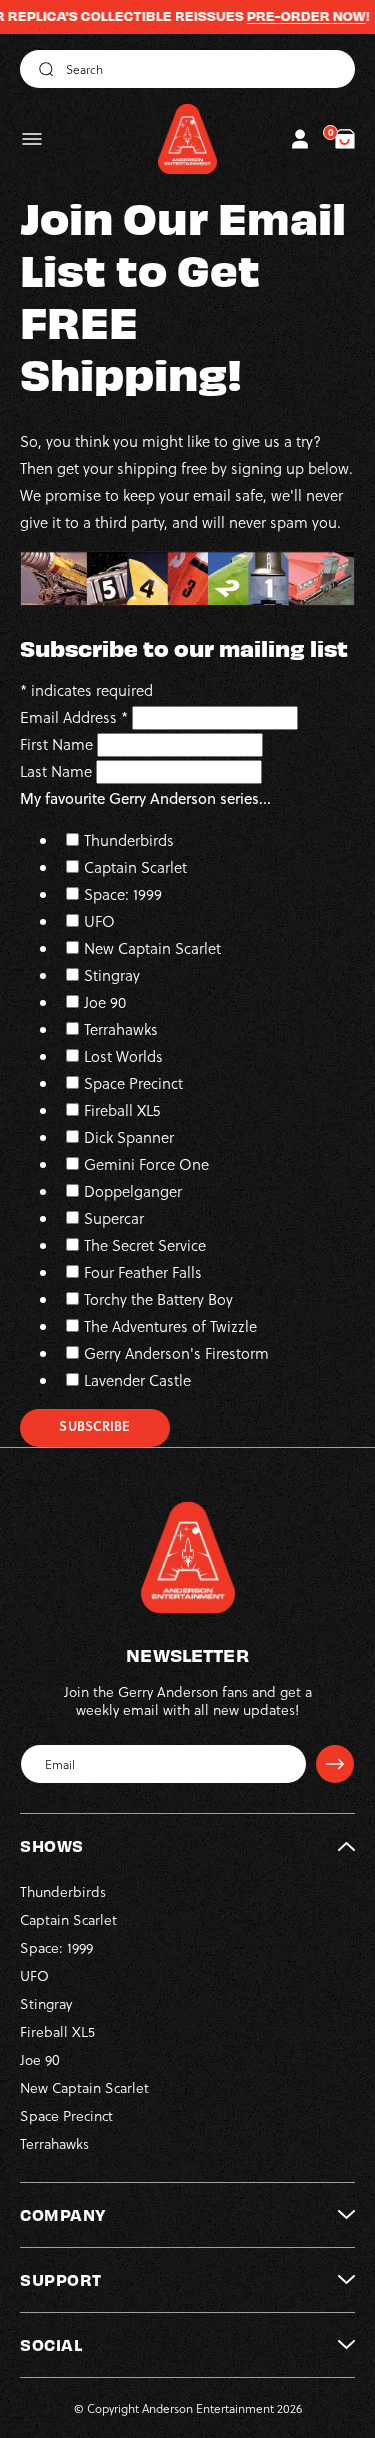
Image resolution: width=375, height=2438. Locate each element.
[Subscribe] (335, 1764)
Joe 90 (105, 1002)
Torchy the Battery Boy (158, 1299)
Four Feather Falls (143, 1272)
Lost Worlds (123, 1056)
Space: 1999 (123, 894)
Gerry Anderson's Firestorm (176, 1353)
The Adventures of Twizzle (170, 1326)
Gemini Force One (146, 1164)
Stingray (112, 975)
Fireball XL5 (122, 1110)
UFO (99, 921)
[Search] (43, 69)
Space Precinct (133, 1083)
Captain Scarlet (135, 867)
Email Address (74, 717)
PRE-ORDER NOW (285, 16)
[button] (32, 139)
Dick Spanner (129, 1137)
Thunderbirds (129, 840)
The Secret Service (145, 1245)
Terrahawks (121, 1029)
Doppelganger (133, 1191)
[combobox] (187, 69)
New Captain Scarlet (152, 948)
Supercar (114, 1218)
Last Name (58, 771)
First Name (58, 744)
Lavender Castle (137, 1380)
